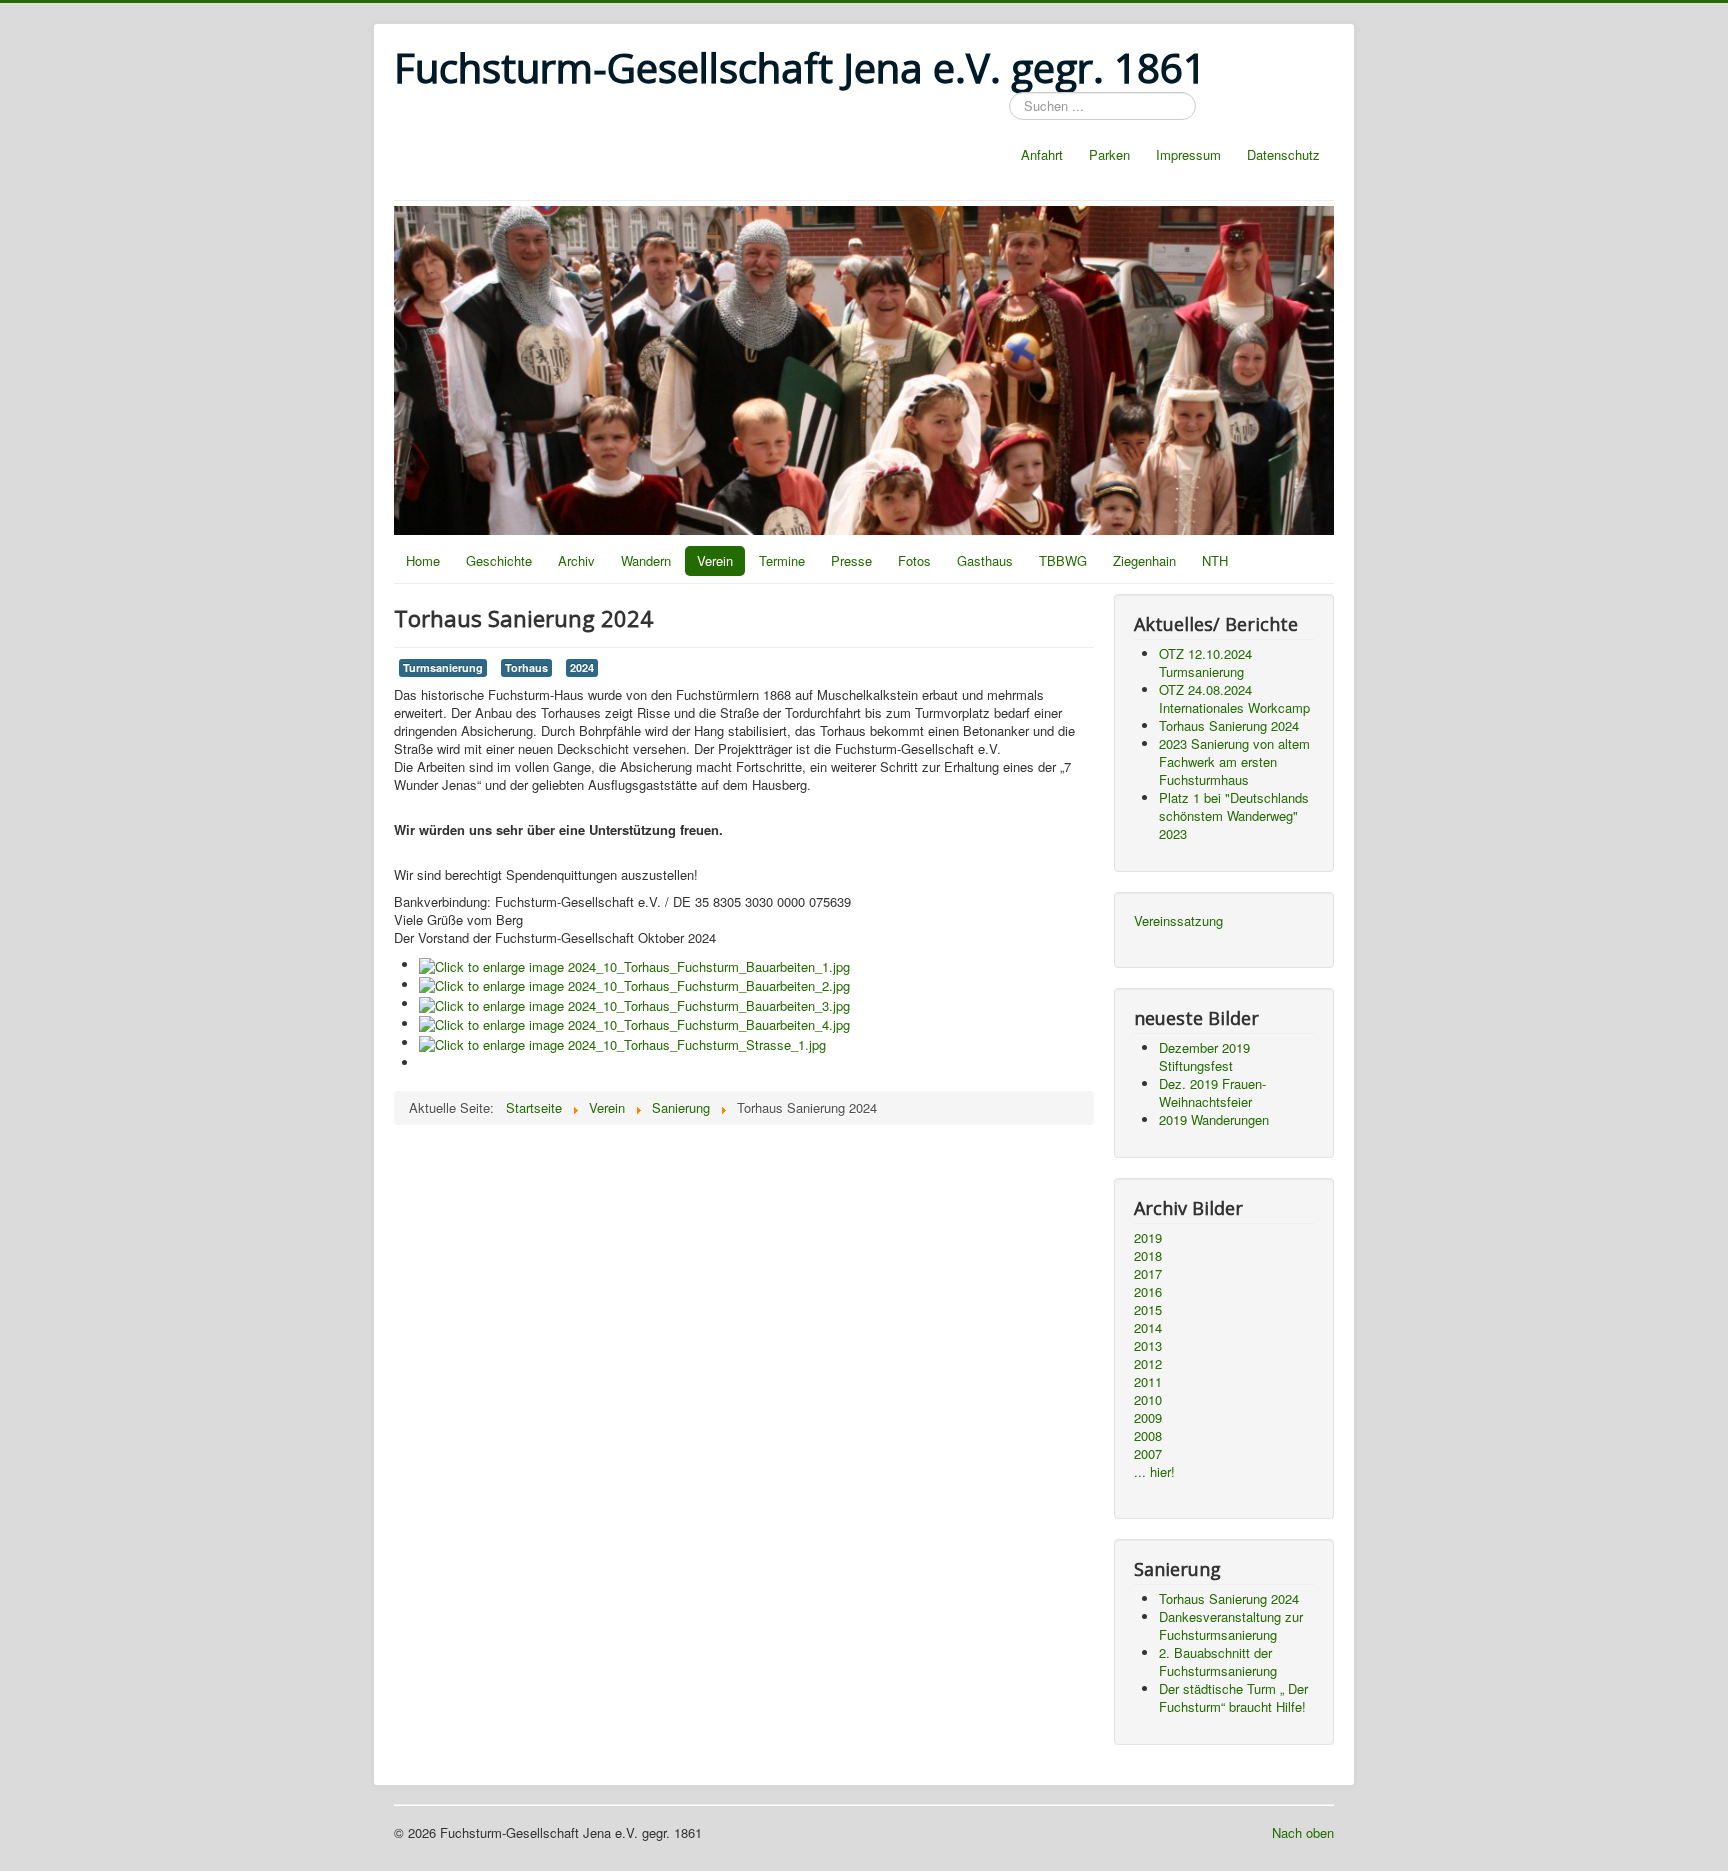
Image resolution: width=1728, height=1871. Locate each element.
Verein (715, 560)
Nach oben (1303, 1832)
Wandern (646, 560)
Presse (851, 560)
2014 (1148, 1328)
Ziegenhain (1144, 560)
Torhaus (526, 667)
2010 (1148, 1400)
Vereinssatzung (1178, 921)
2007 (1148, 1454)
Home (423, 560)
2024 (582, 667)
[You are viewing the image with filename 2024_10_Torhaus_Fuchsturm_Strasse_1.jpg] (622, 1042)
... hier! (1154, 1472)
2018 (1148, 1256)
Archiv (576, 560)
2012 (1148, 1364)
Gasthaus (985, 560)
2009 (1148, 1418)
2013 (1148, 1346)
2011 (1148, 1382)
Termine (782, 560)
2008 (1148, 1436)
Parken (1109, 154)
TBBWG (1063, 560)
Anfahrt (1042, 154)
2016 (1148, 1292)
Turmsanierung (443, 667)
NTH (1215, 560)
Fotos (914, 560)
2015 (1148, 1310)
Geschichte (499, 560)
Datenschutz (1283, 154)
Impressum (1188, 154)
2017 (1148, 1274)
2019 (1148, 1238)
